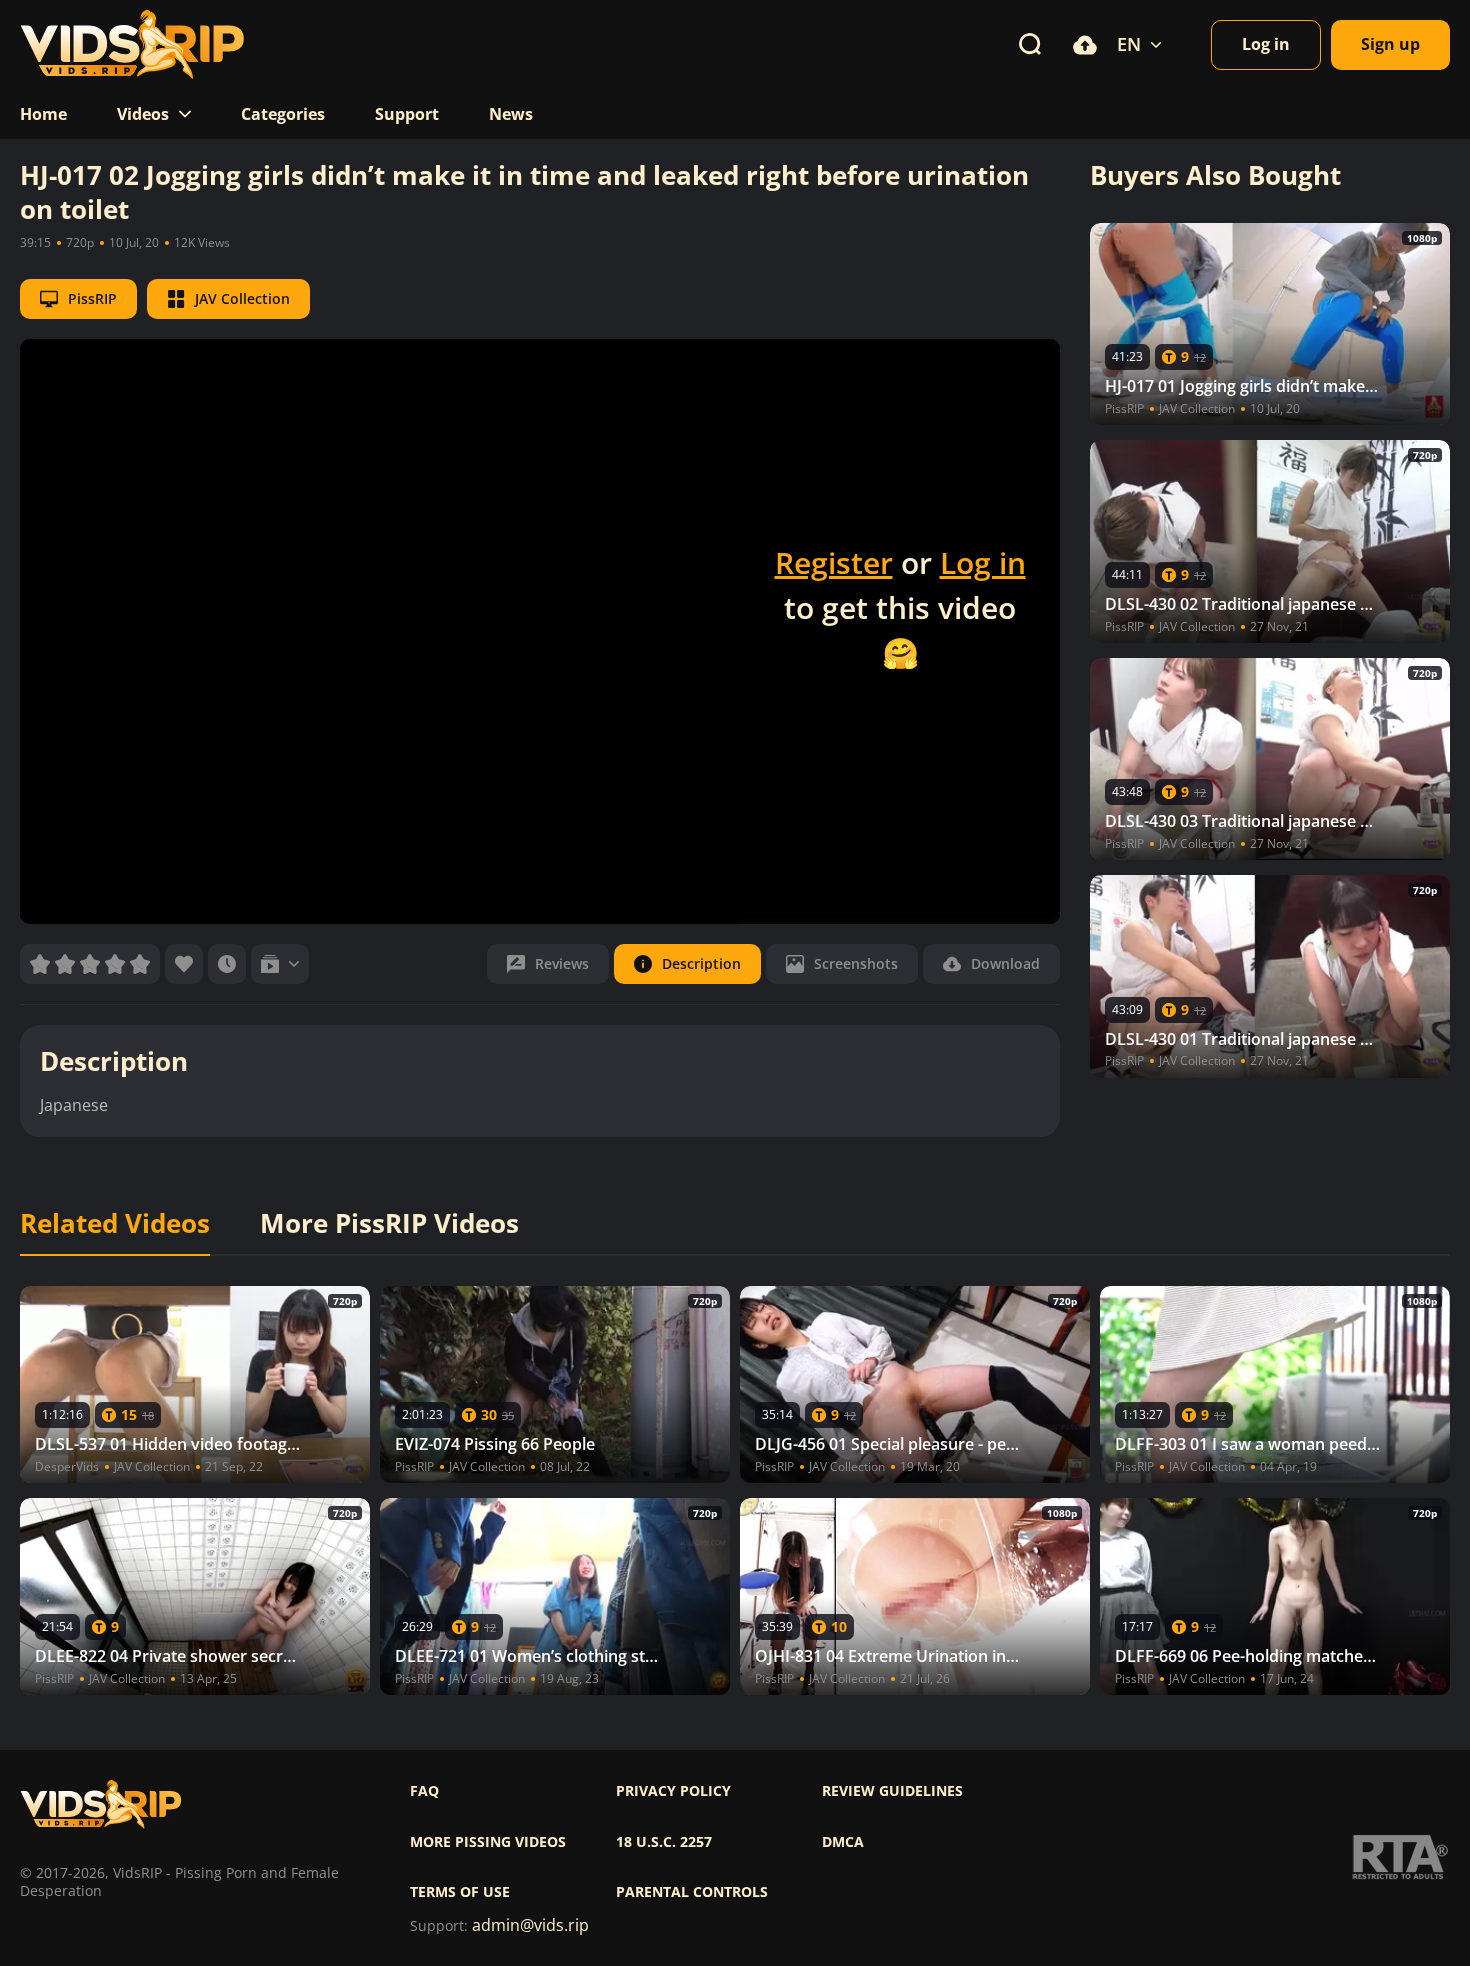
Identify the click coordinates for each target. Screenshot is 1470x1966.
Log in (983, 562)
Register (834, 562)
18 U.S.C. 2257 (664, 1842)
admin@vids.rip (530, 1925)
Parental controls (692, 1892)
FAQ (424, 1791)
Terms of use (460, 1892)
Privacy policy (673, 1791)
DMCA (843, 1842)
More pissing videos (488, 1842)
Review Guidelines (892, 1791)
